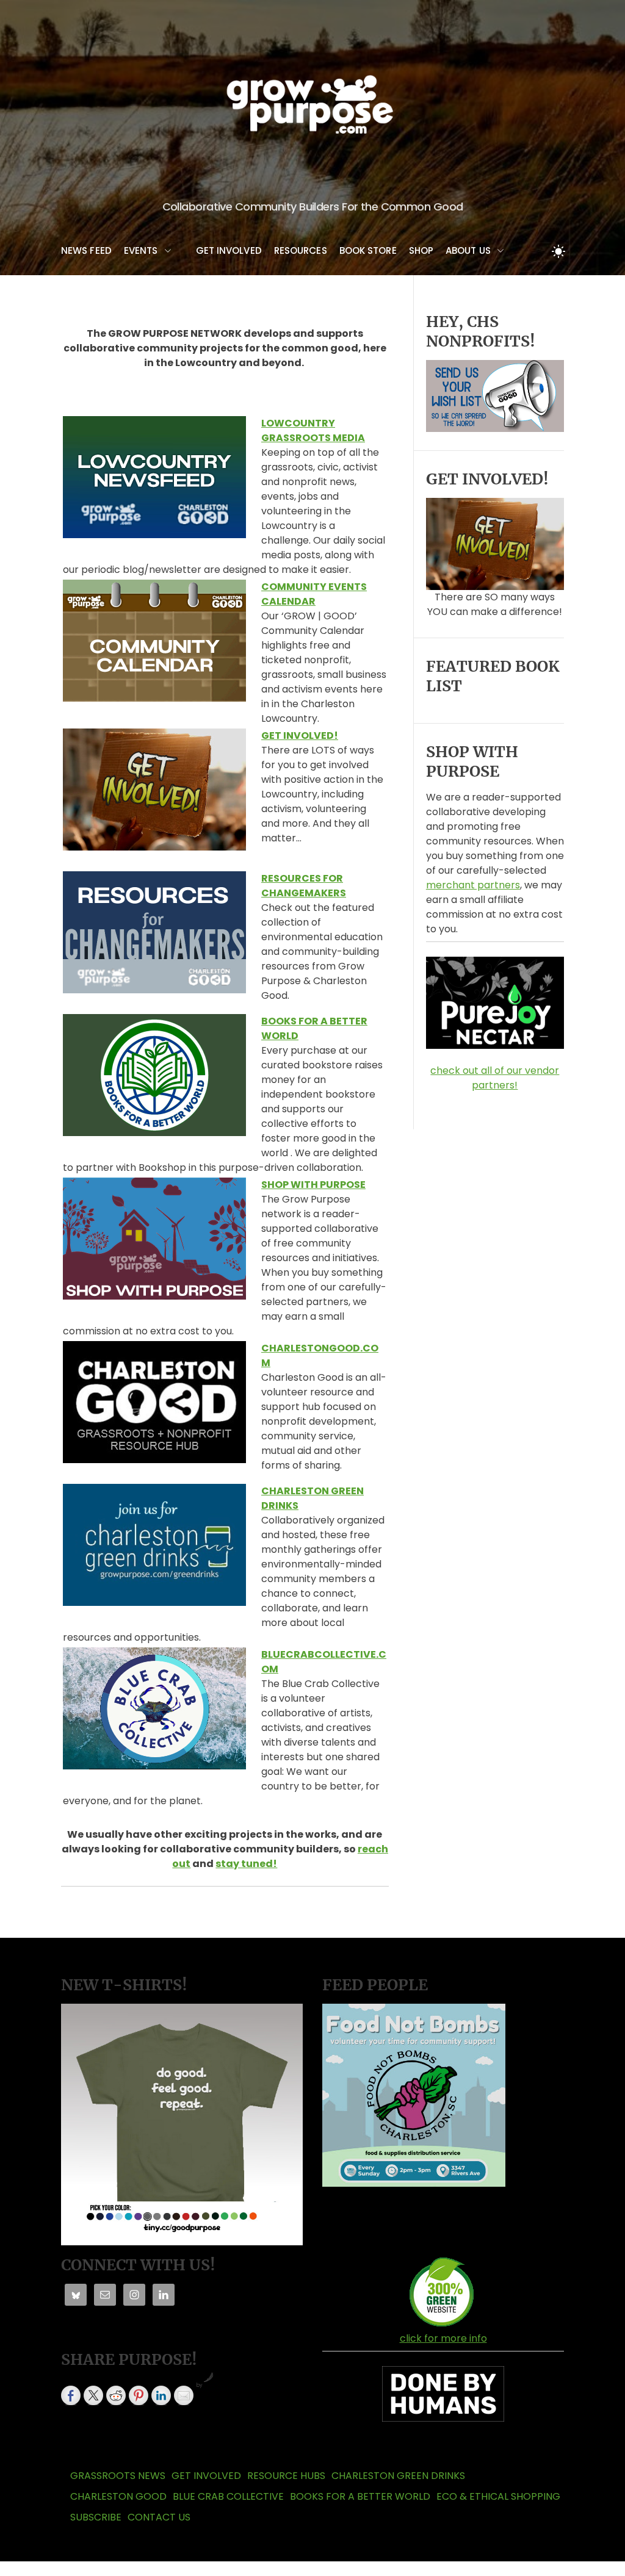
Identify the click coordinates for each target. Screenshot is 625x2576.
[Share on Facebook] (71, 2395)
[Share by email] (184, 2395)
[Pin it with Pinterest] (139, 2395)
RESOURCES (301, 250)
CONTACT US (159, 2517)
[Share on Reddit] (116, 2395)
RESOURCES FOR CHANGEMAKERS (304, 886)
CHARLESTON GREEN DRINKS (398, 2476)
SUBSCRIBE (96, 2517)
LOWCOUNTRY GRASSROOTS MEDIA (313, 430)
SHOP (421, 250)
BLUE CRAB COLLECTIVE (228, 2496)
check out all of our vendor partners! (495, 1078)
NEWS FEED (86, 250)
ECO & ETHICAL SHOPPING (498, 2496)
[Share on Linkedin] (161, 2395)
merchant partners (473, 885)
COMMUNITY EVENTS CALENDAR (314, 594)
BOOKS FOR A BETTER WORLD (360, 2496)
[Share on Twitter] (93, 2395)
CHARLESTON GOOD (118, 2496)
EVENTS (141, 250)
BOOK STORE (368, 250)
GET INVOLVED (229, 250)
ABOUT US (468, 250)
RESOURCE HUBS (286, 2476)
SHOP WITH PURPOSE (313, 1185)
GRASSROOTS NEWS (118, 2476)
